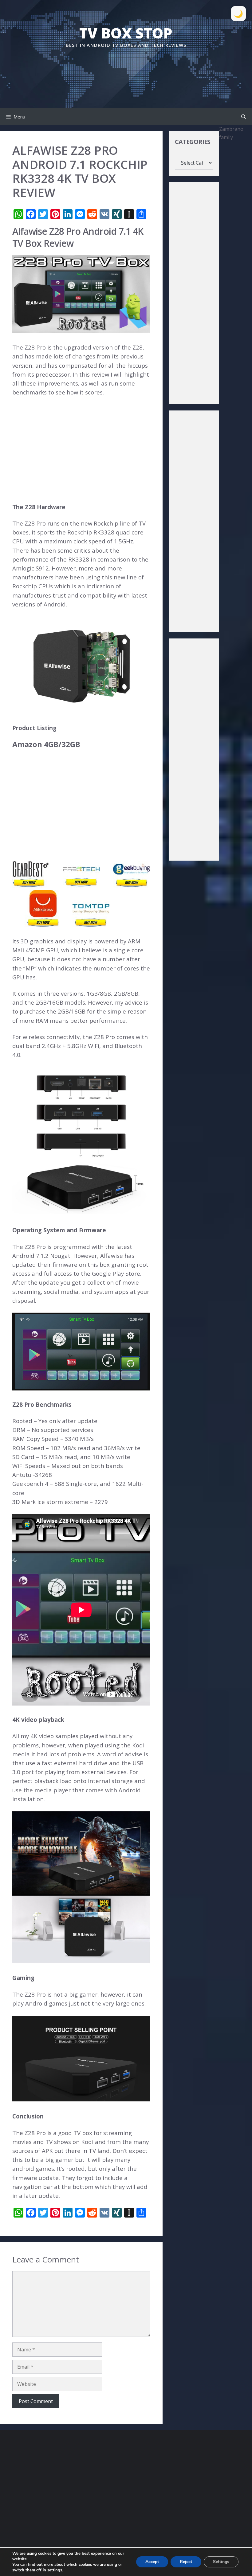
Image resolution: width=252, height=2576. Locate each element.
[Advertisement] (126, 67)
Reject (186, 2562)
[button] (244, 117)
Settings (221, 2562)
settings (55, 2570)
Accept (152, 2562)
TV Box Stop (126, 33)
